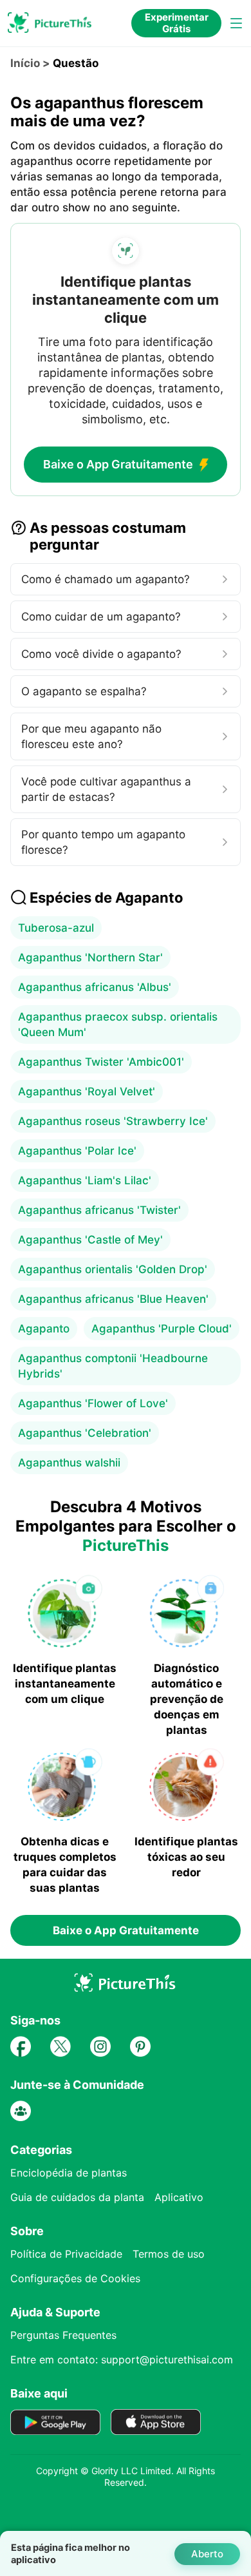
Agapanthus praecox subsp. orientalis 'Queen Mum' (118, 1024)
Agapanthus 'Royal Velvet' (87, 1091)
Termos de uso (169, 2254)
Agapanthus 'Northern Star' (90, 957)
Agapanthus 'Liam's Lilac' (85, 1180)
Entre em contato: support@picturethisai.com (122, 2360)
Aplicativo (179, 2197)
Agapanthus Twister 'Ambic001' (101, 1062)
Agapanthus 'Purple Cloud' (162, 1329)
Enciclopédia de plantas (69, 2173)
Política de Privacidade (66, 2254)
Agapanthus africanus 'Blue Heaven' (113, 1299)
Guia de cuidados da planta (77, 2197)
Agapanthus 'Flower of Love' (93, 1403)
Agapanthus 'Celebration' (85, 1433)
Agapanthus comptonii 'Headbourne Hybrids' (113, 1366)
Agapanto (44, 1329)
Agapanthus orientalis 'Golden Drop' (113, 1269)
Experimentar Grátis (177, 23)
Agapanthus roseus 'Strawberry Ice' (113, 1121)
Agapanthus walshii (69, 1463)
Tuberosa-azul (56, 928)
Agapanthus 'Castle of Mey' (90, 1240)
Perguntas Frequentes (63, 2335)
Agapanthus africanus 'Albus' (95, 987)
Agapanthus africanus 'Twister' (99, 1210)
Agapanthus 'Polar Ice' (77, 1151)
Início (25, 63)
